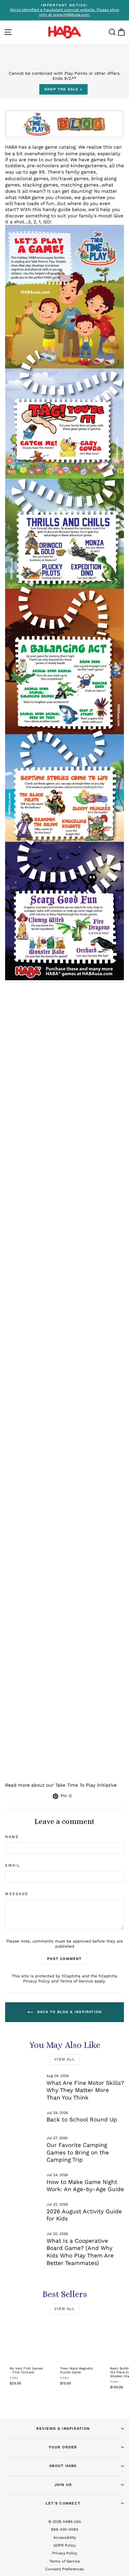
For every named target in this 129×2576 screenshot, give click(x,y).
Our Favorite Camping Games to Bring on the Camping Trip (78, 2152)
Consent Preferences (65, 2569)
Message (17, 1894)
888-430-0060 (65, 2529)
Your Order (63, 2447)
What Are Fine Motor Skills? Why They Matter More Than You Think (85, 2090)
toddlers (15, 166)
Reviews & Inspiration (63, 2428)
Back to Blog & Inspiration (69, 2012)
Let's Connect (63, 2503)
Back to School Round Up (82, 2119)
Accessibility (65, 2537)
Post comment (64, 1959)
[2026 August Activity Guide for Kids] (23, 2212)
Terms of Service (76, 1981)
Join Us (63, 2485)
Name (12, 1837)
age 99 (37, 172)
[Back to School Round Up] (23, 2121)
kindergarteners (88, 166)
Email (13, 1865)
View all (64, 2059)
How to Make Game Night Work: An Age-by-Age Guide (85, 2186)
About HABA (63, 2466)
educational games (27, 178)
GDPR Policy (64, 2545)
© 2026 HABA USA (65, 2522)
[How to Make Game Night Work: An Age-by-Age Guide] (23, 2183)
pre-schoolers (43, 166)
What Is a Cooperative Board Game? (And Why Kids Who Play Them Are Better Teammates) (80, 2252)
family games (81, 172)
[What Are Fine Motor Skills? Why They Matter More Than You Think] (23, 2084)
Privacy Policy (36, 1981)
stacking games (40, 185)
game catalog (60, 147)
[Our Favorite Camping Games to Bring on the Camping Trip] (23, 2146)
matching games (79, 185)
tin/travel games (70, 178)
